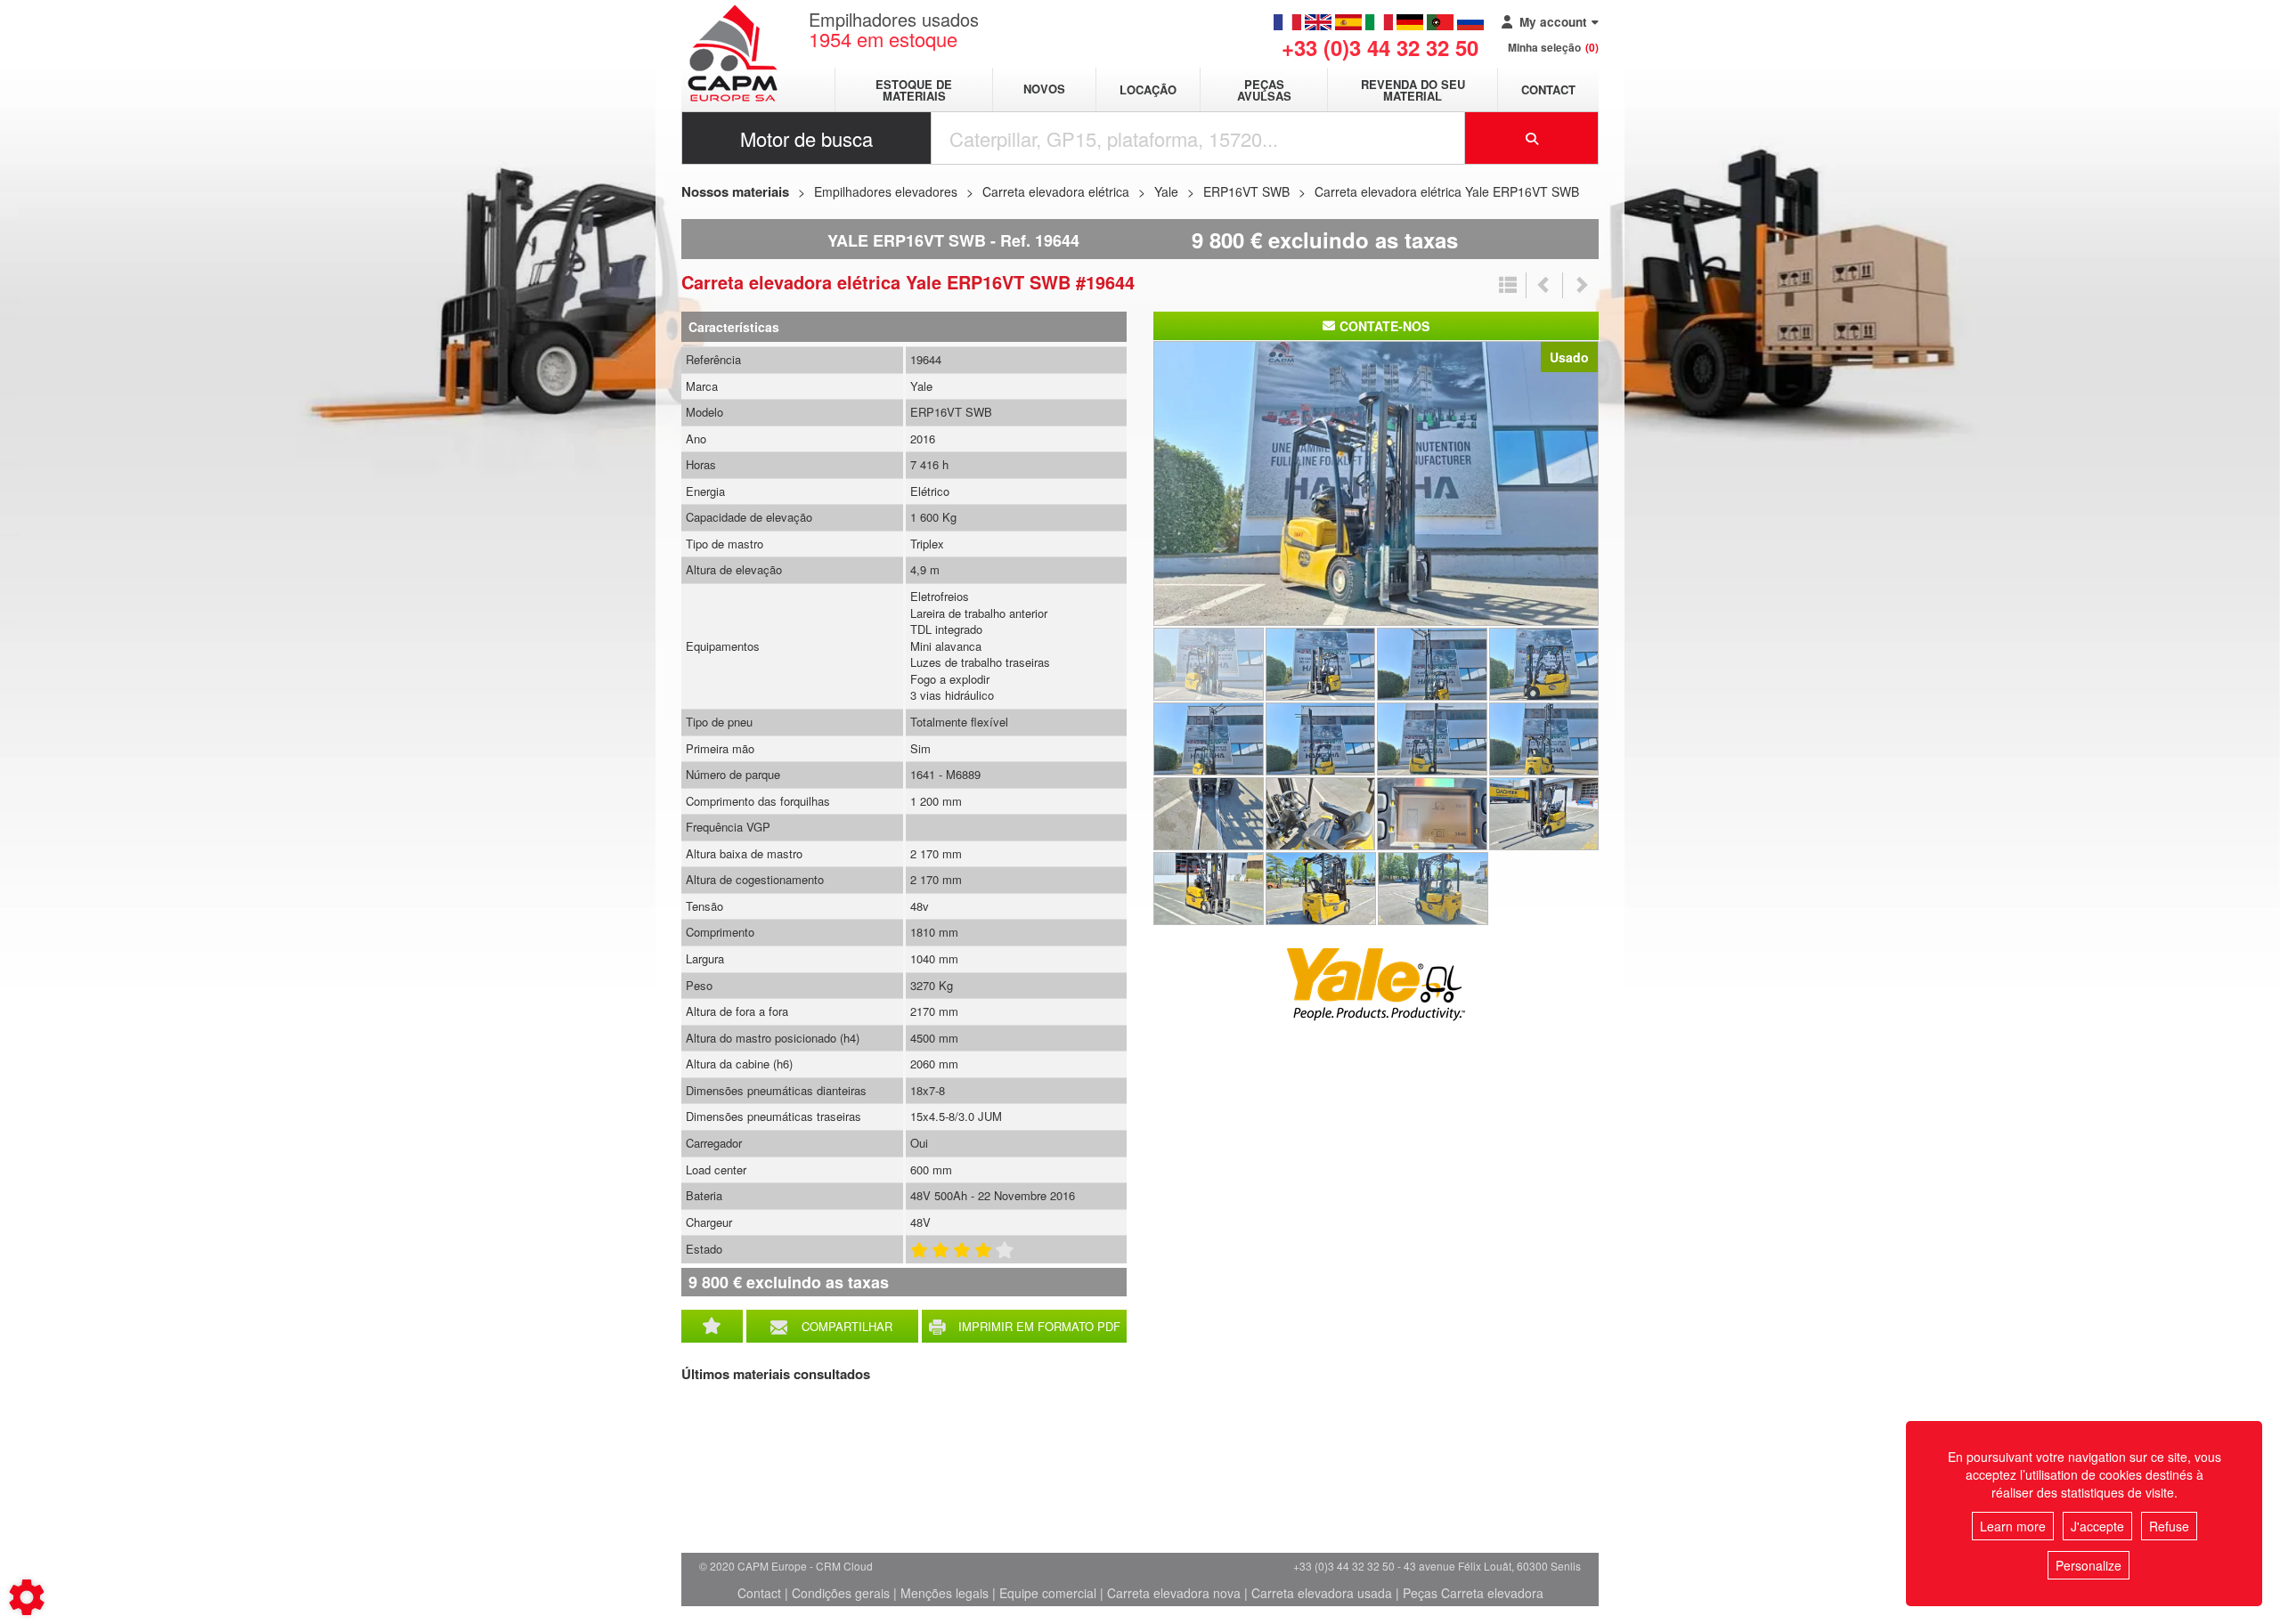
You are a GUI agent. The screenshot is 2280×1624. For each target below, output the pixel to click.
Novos (1044, 89)
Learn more (2013, 1526)
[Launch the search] (1532, 138)
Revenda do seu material (1413, 90)
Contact (1548, 89)
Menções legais (945, 1593)
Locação (1148, 89)
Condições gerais (841, 1593)
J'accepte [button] (2097, 1526)
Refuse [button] (2169, 1526)
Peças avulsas (1264, 90)
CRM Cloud (844, 1566)
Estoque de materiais (914, 90)
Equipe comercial (1048, 1593)
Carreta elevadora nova (1174, 1593)
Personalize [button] (2089, 1565)
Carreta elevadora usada (1322, 1593)
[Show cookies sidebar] (27, 1597)
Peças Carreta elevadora (1473, 1593)
